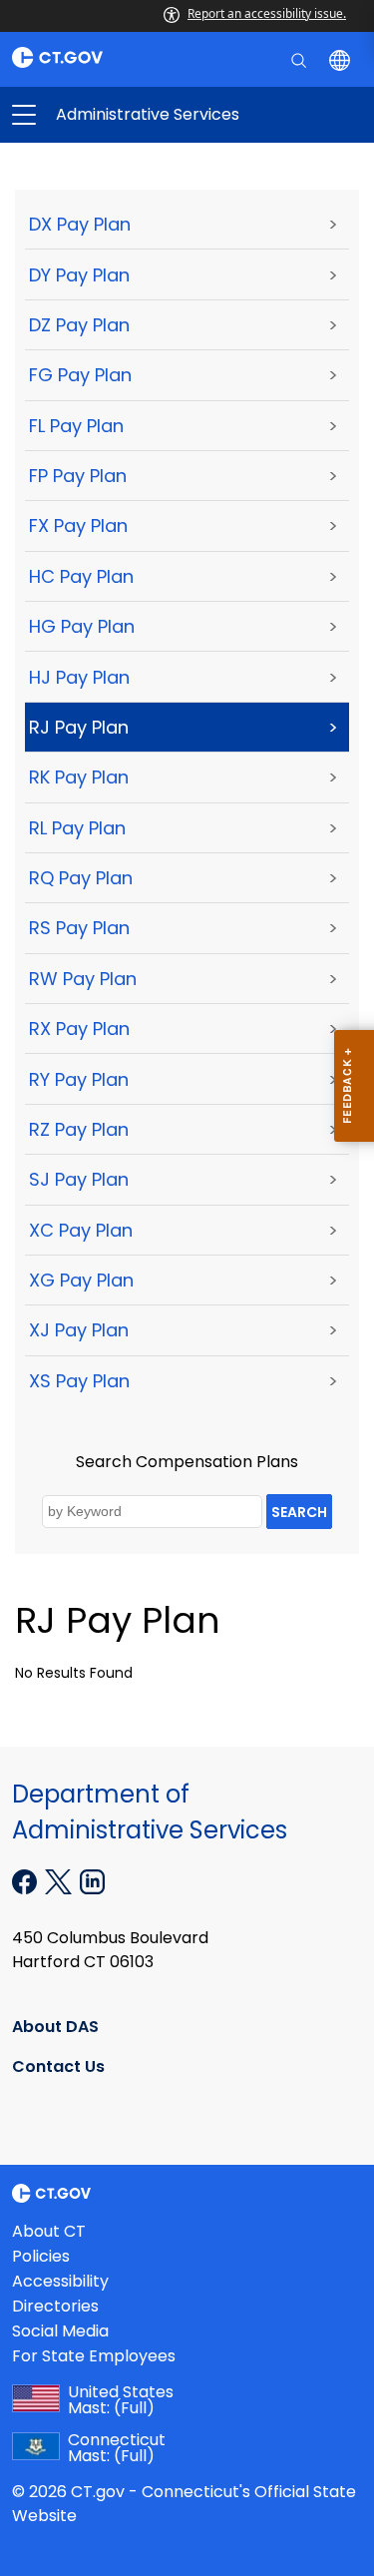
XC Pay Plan (81, 1230)
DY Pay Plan (79, 275)
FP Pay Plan (78, 476)
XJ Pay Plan (79, 1330)
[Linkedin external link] (92, 1880)
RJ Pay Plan (79, 727)
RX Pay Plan (79, 1029)
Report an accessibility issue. (267, 13)
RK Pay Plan (79, 777)
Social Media (60, 2331)
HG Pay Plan (82, 626)
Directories (55, 2306)
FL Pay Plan (76, 426)
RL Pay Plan (77, 828)
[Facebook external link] (26, 1880)
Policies (41, 2256)
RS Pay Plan (79, 928)
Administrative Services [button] (106, 115)
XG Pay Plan (81, 1280)
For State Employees (94, 2356)
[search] (301, 59)
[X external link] (60, 1880)
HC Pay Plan (81, 576)
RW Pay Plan (83, 979)
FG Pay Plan (80, 375)
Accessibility (60, 2281)
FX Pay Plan (78, 525)
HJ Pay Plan (79, 677)
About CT (49, 2231)
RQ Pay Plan (81, 878)
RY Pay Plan (79, 1079)
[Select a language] (342, 59)
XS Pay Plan (79, 1381)
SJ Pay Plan (79, 1179)
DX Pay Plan (80, 224)
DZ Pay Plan (79, 325)
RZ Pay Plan (79, 1129)
